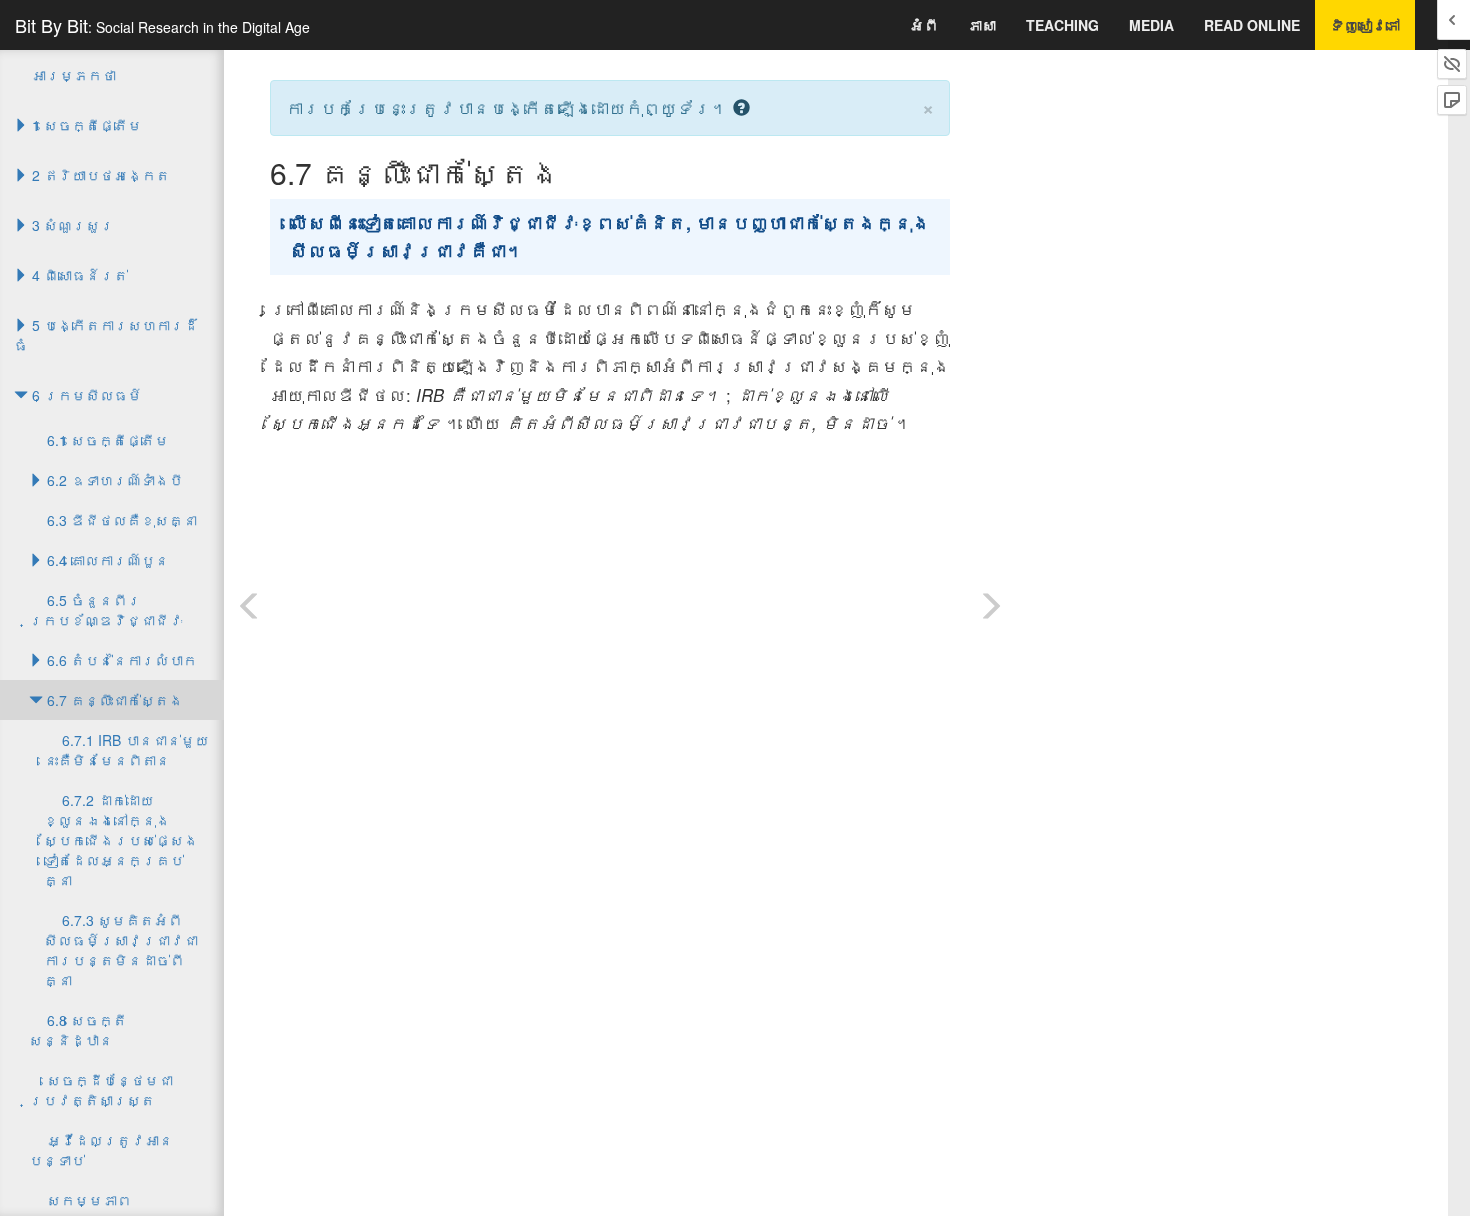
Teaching (1062, 25)
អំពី (924, 25)
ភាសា (982, 25)
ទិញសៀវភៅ (1365, 25)
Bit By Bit (162, 25)
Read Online (1252, 25)
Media (1151, 25)
